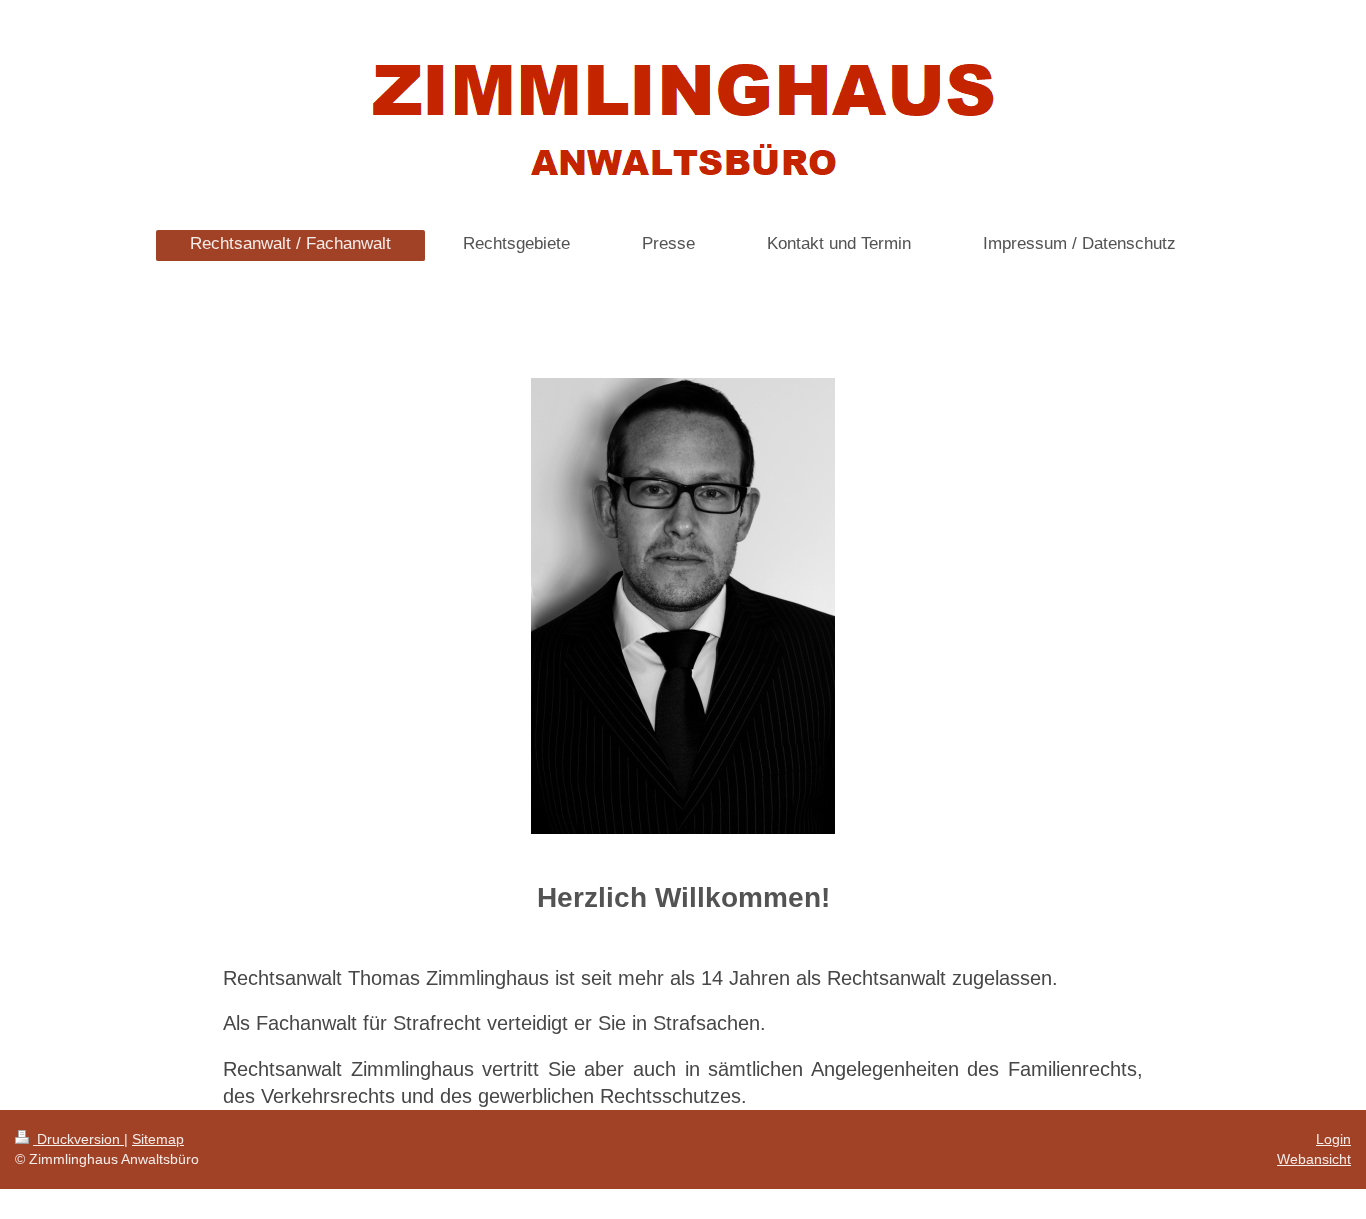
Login (1333, 1139)
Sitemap (158, 1139)
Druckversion (78, 1139)
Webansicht (1314, 1159)
